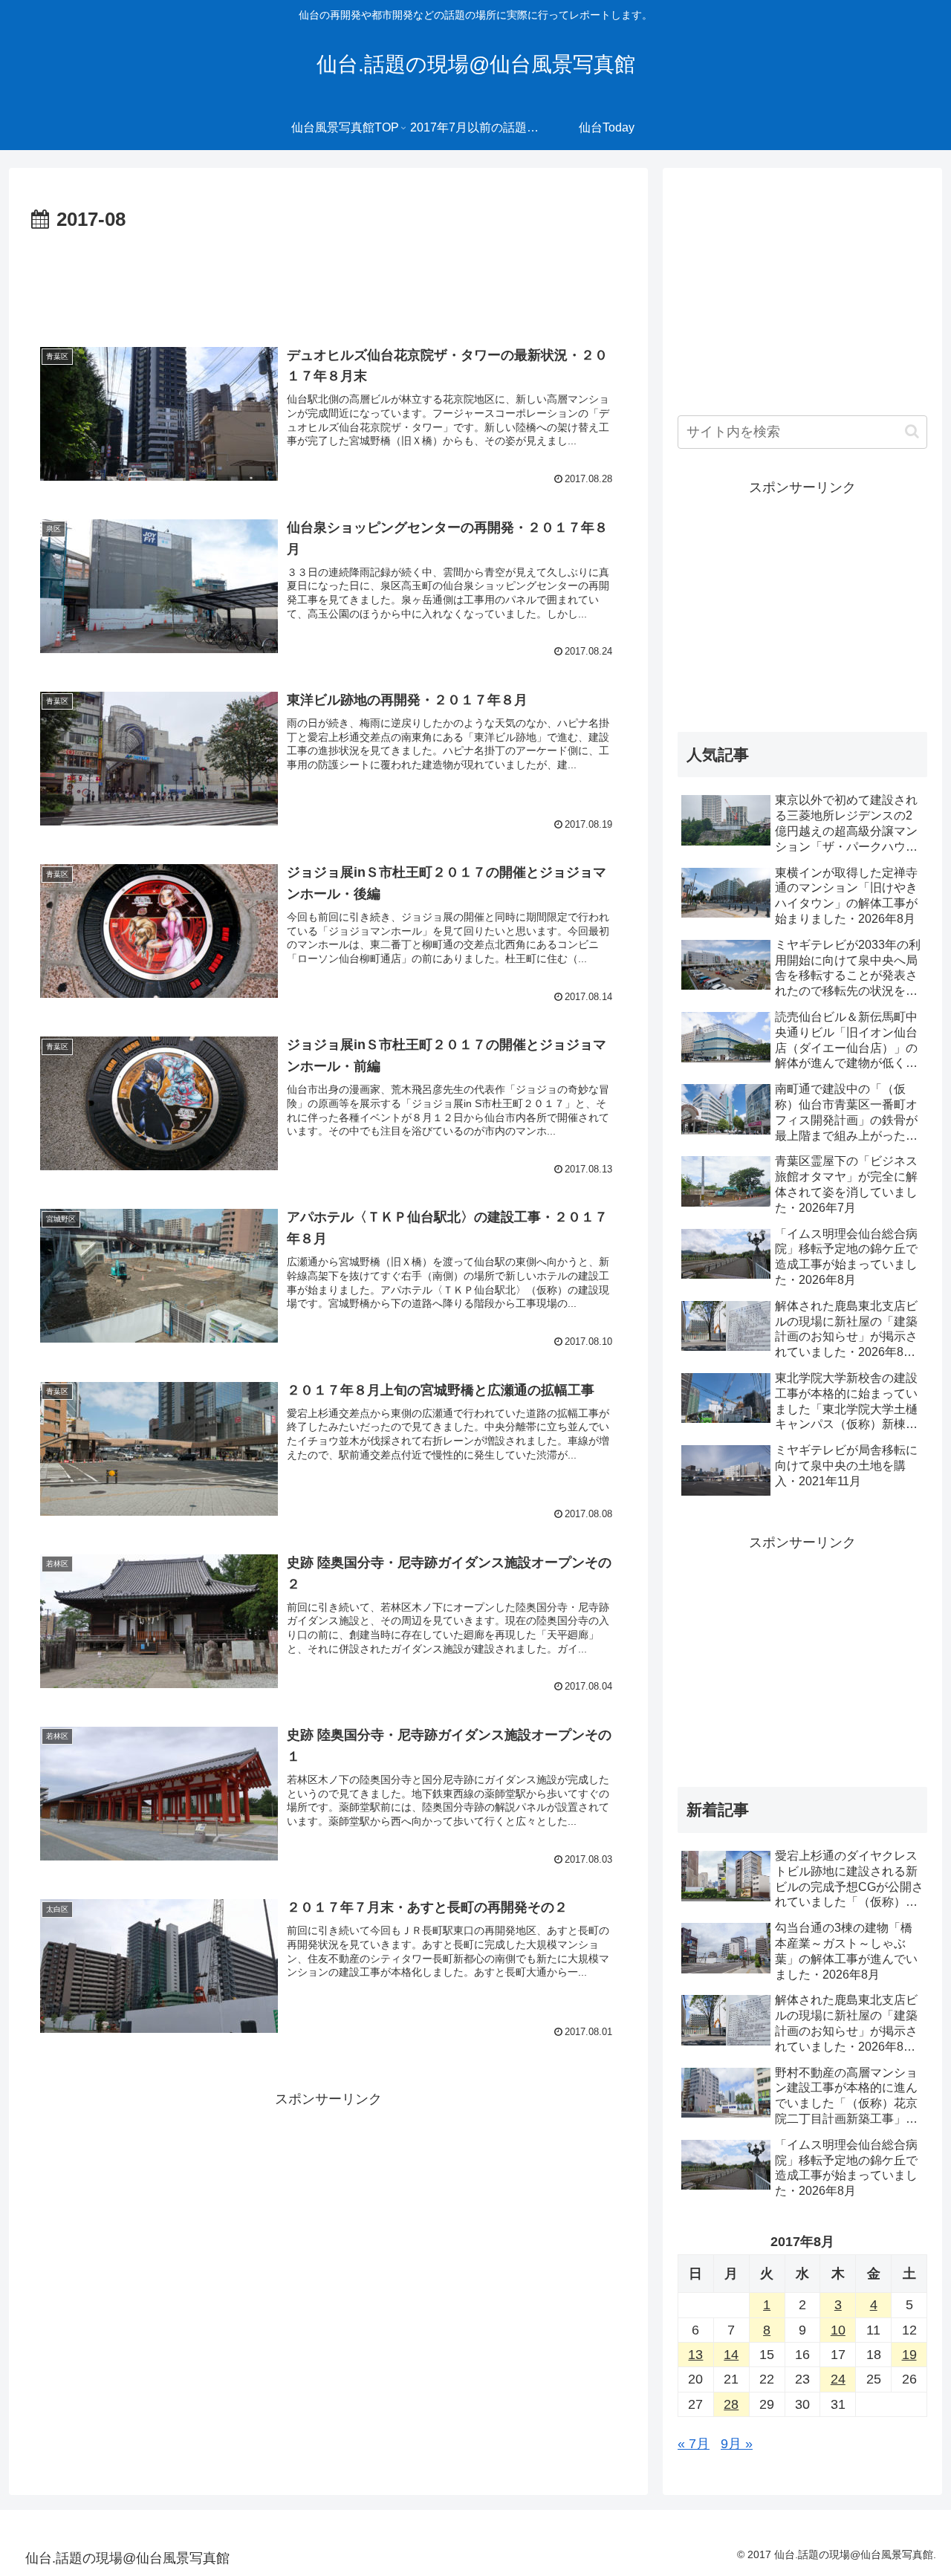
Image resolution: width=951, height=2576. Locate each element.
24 (838, 2379)
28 (731, 2404)
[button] (912, 431)
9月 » (737, 2444)
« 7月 (694, 2444)
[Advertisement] (328, 278)
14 (731, 2355)
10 (838, 2330)
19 (909, 2355)
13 (695, 2355)
